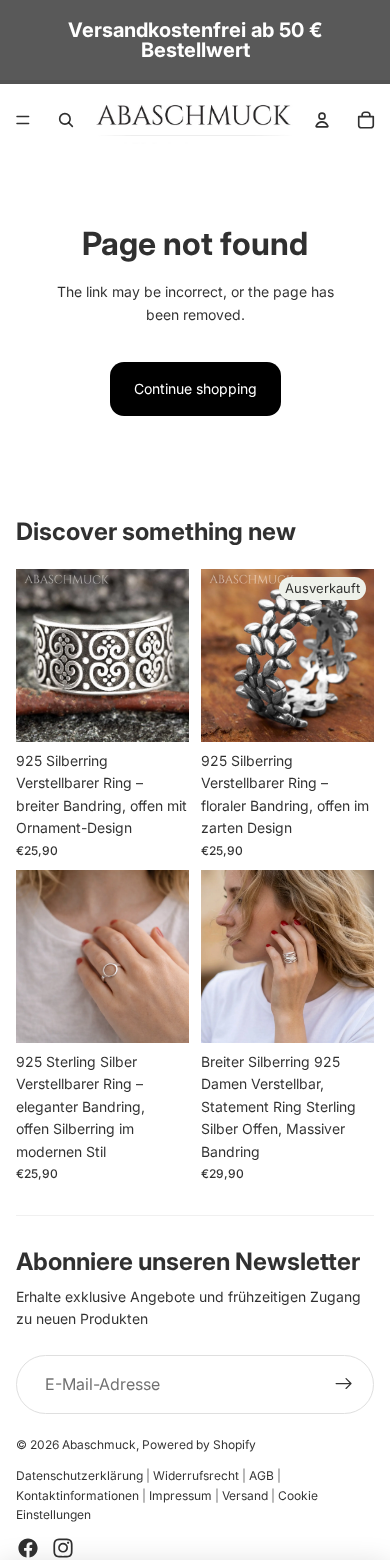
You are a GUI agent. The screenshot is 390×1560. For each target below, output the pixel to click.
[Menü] (23, 120)
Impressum (180, 1495)
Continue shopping (195, 388)
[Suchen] (66, 120)
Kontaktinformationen (77, 1495)
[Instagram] (63, 1548)
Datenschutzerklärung (79, 1475)
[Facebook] (28, 1548)
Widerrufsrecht (196, 1475)
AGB (261, 1475)
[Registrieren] (344, 1385)
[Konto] (322, 120)
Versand (245, 1495)
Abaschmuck (99, 1444)
